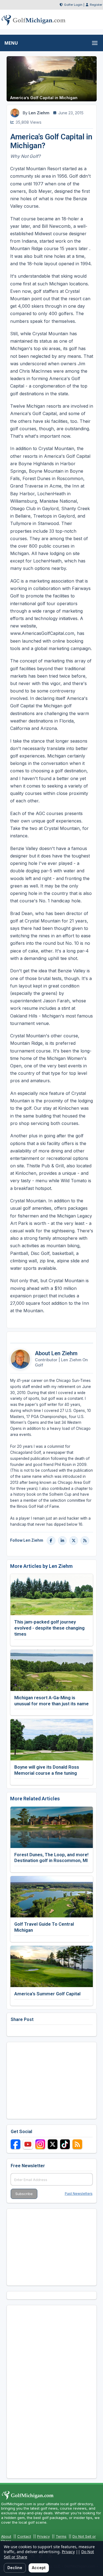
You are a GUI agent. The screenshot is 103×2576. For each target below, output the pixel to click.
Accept (39, 2568)
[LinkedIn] (62, 1541)
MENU (11, 43)
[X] (74, 1541)
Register (96, 5)
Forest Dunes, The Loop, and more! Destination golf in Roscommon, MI (51, 1858)
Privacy (43, 2536)
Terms (61, 2536)
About (6, 2536)
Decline (15, 2568)
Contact (24, 2536)
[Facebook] (51, 1541)
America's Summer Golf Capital (47, 1994)
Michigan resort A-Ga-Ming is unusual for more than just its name (51, 1701)
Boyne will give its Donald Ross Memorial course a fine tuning (47, 1770)
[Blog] (85, 1541)
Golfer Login (73, 5)
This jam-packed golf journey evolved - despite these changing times (49, 1628)
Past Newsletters (79, 2194)
